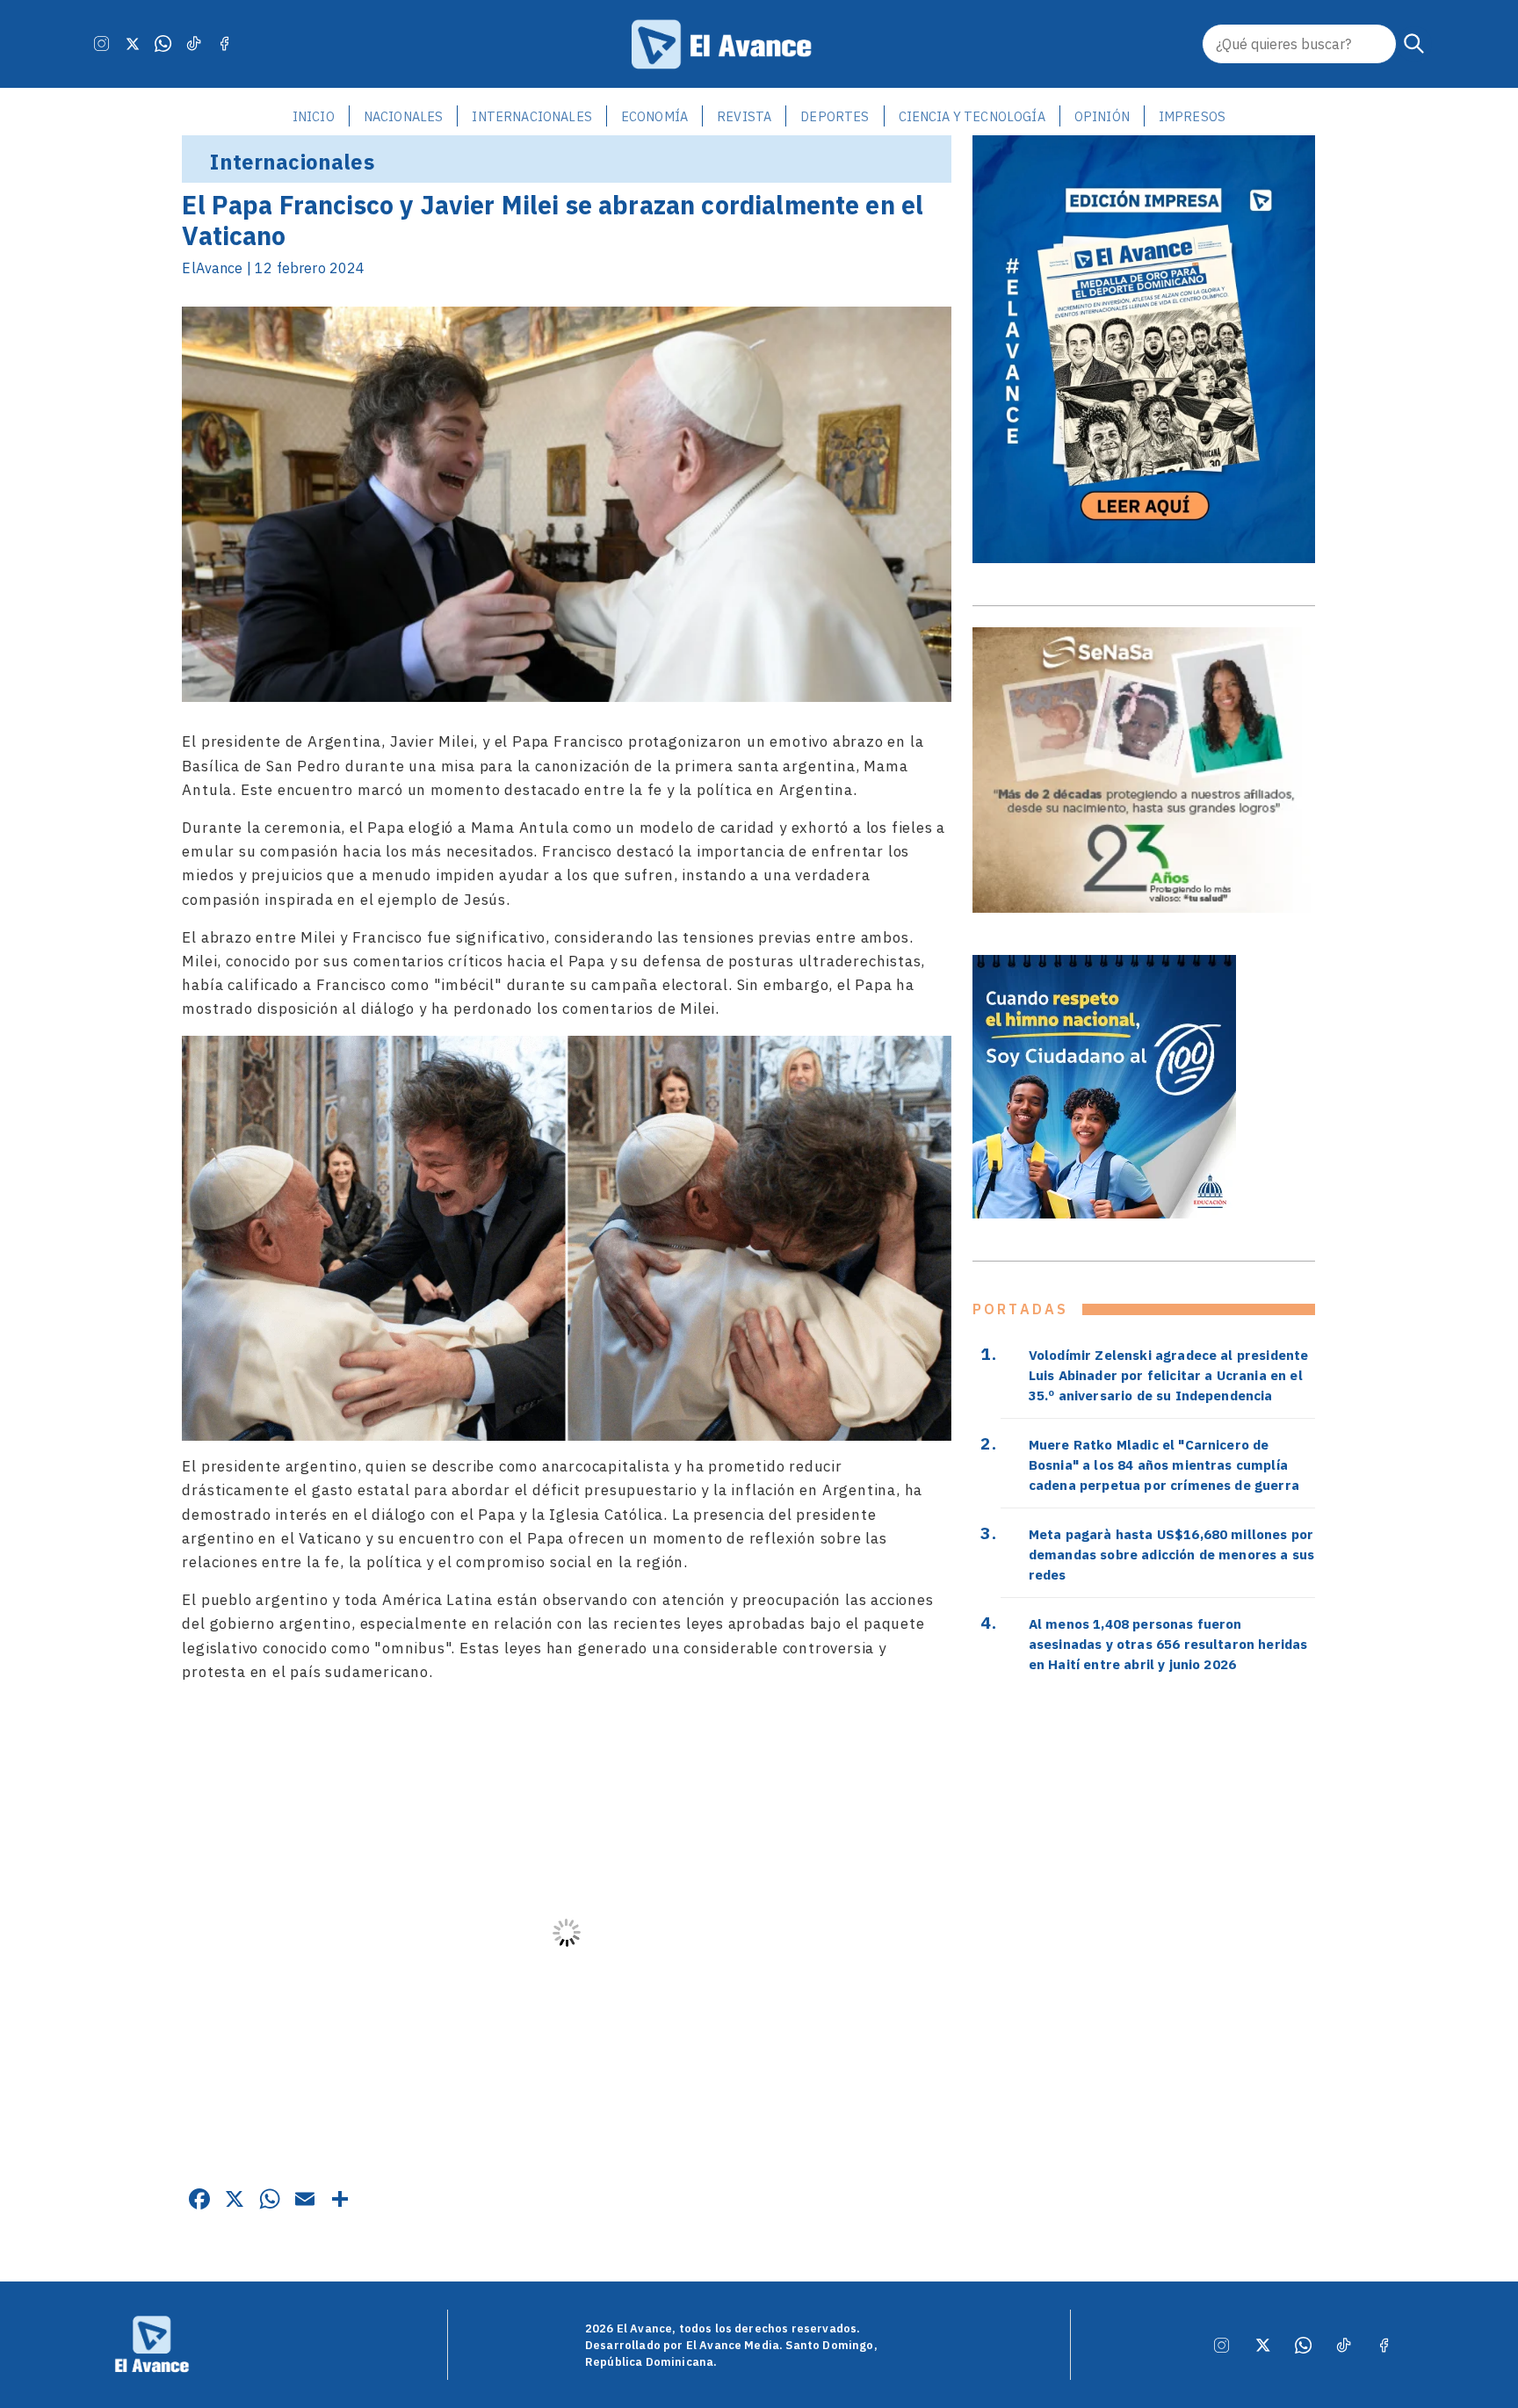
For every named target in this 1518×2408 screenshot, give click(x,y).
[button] (1414, 44)
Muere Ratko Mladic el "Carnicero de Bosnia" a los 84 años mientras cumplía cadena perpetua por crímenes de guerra (1164, 1464)
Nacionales (404, 116)
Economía (654, 116)
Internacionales (531, 116)
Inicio (314, 116)
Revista (744, 116)
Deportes (835, 116)
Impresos (1192, 116)
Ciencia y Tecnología (972, 116)
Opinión (1102, 116)
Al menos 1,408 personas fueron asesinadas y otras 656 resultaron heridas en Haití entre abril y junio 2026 (1168, 1644)
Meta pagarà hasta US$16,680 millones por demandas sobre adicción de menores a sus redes (1171, 1554)
